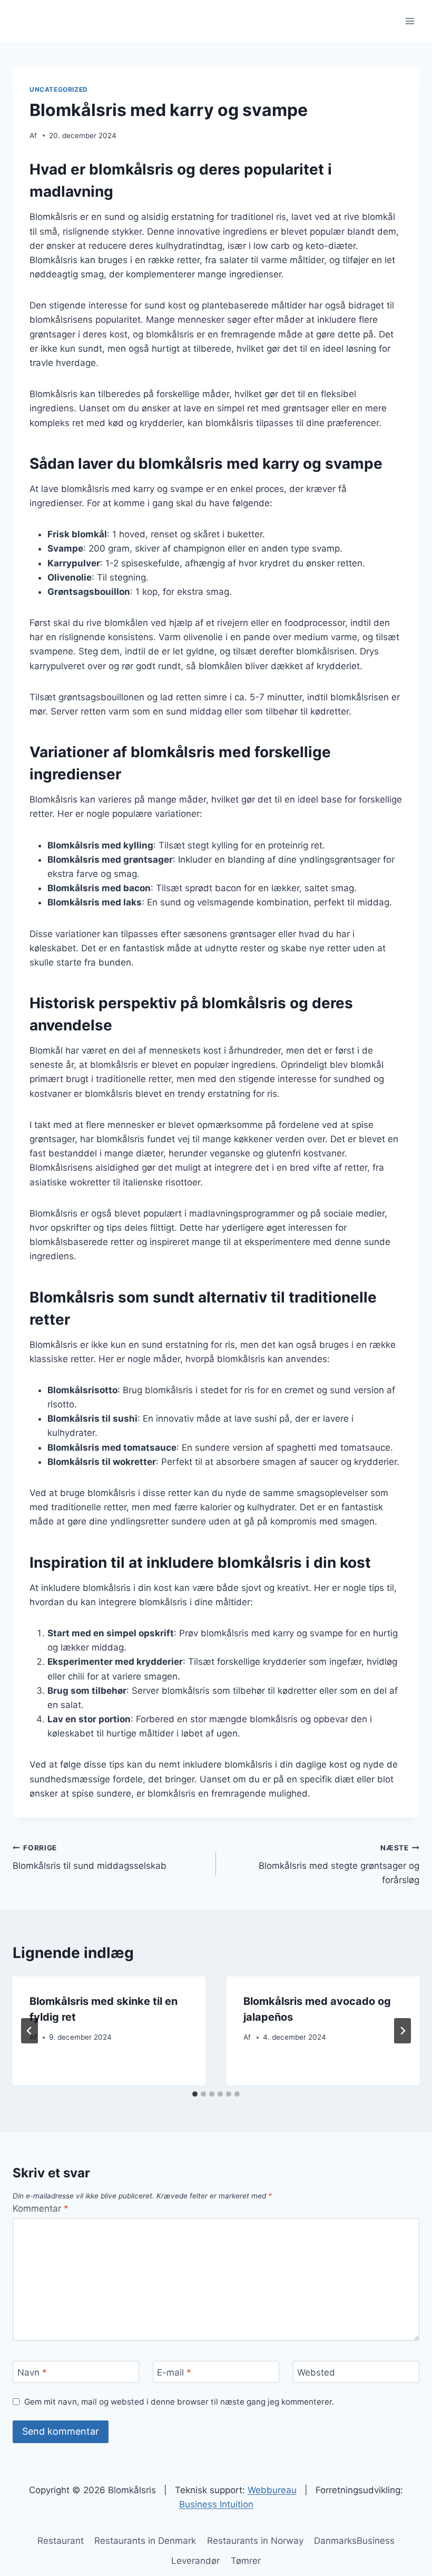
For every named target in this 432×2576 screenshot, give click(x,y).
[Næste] (402, 2031)
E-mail (174, 2372)
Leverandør (195, 2561)
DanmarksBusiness (354, 2541)
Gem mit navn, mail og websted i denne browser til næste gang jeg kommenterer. (179, 2402)
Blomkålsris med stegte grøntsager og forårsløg (339, 1865)
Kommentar (41, 2208)
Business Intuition (216, 2504)
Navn (32, 2372)
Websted (316, 2372)
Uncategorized (59, 89)
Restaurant (61, 2541)
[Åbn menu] (410, 21)
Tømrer (246, 2561)
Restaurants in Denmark (145, 2541)
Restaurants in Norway (255, 2541)
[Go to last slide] (30, 2031)
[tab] (195, 2094)
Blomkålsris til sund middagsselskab (90, 1858)
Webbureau (272, 2490)
